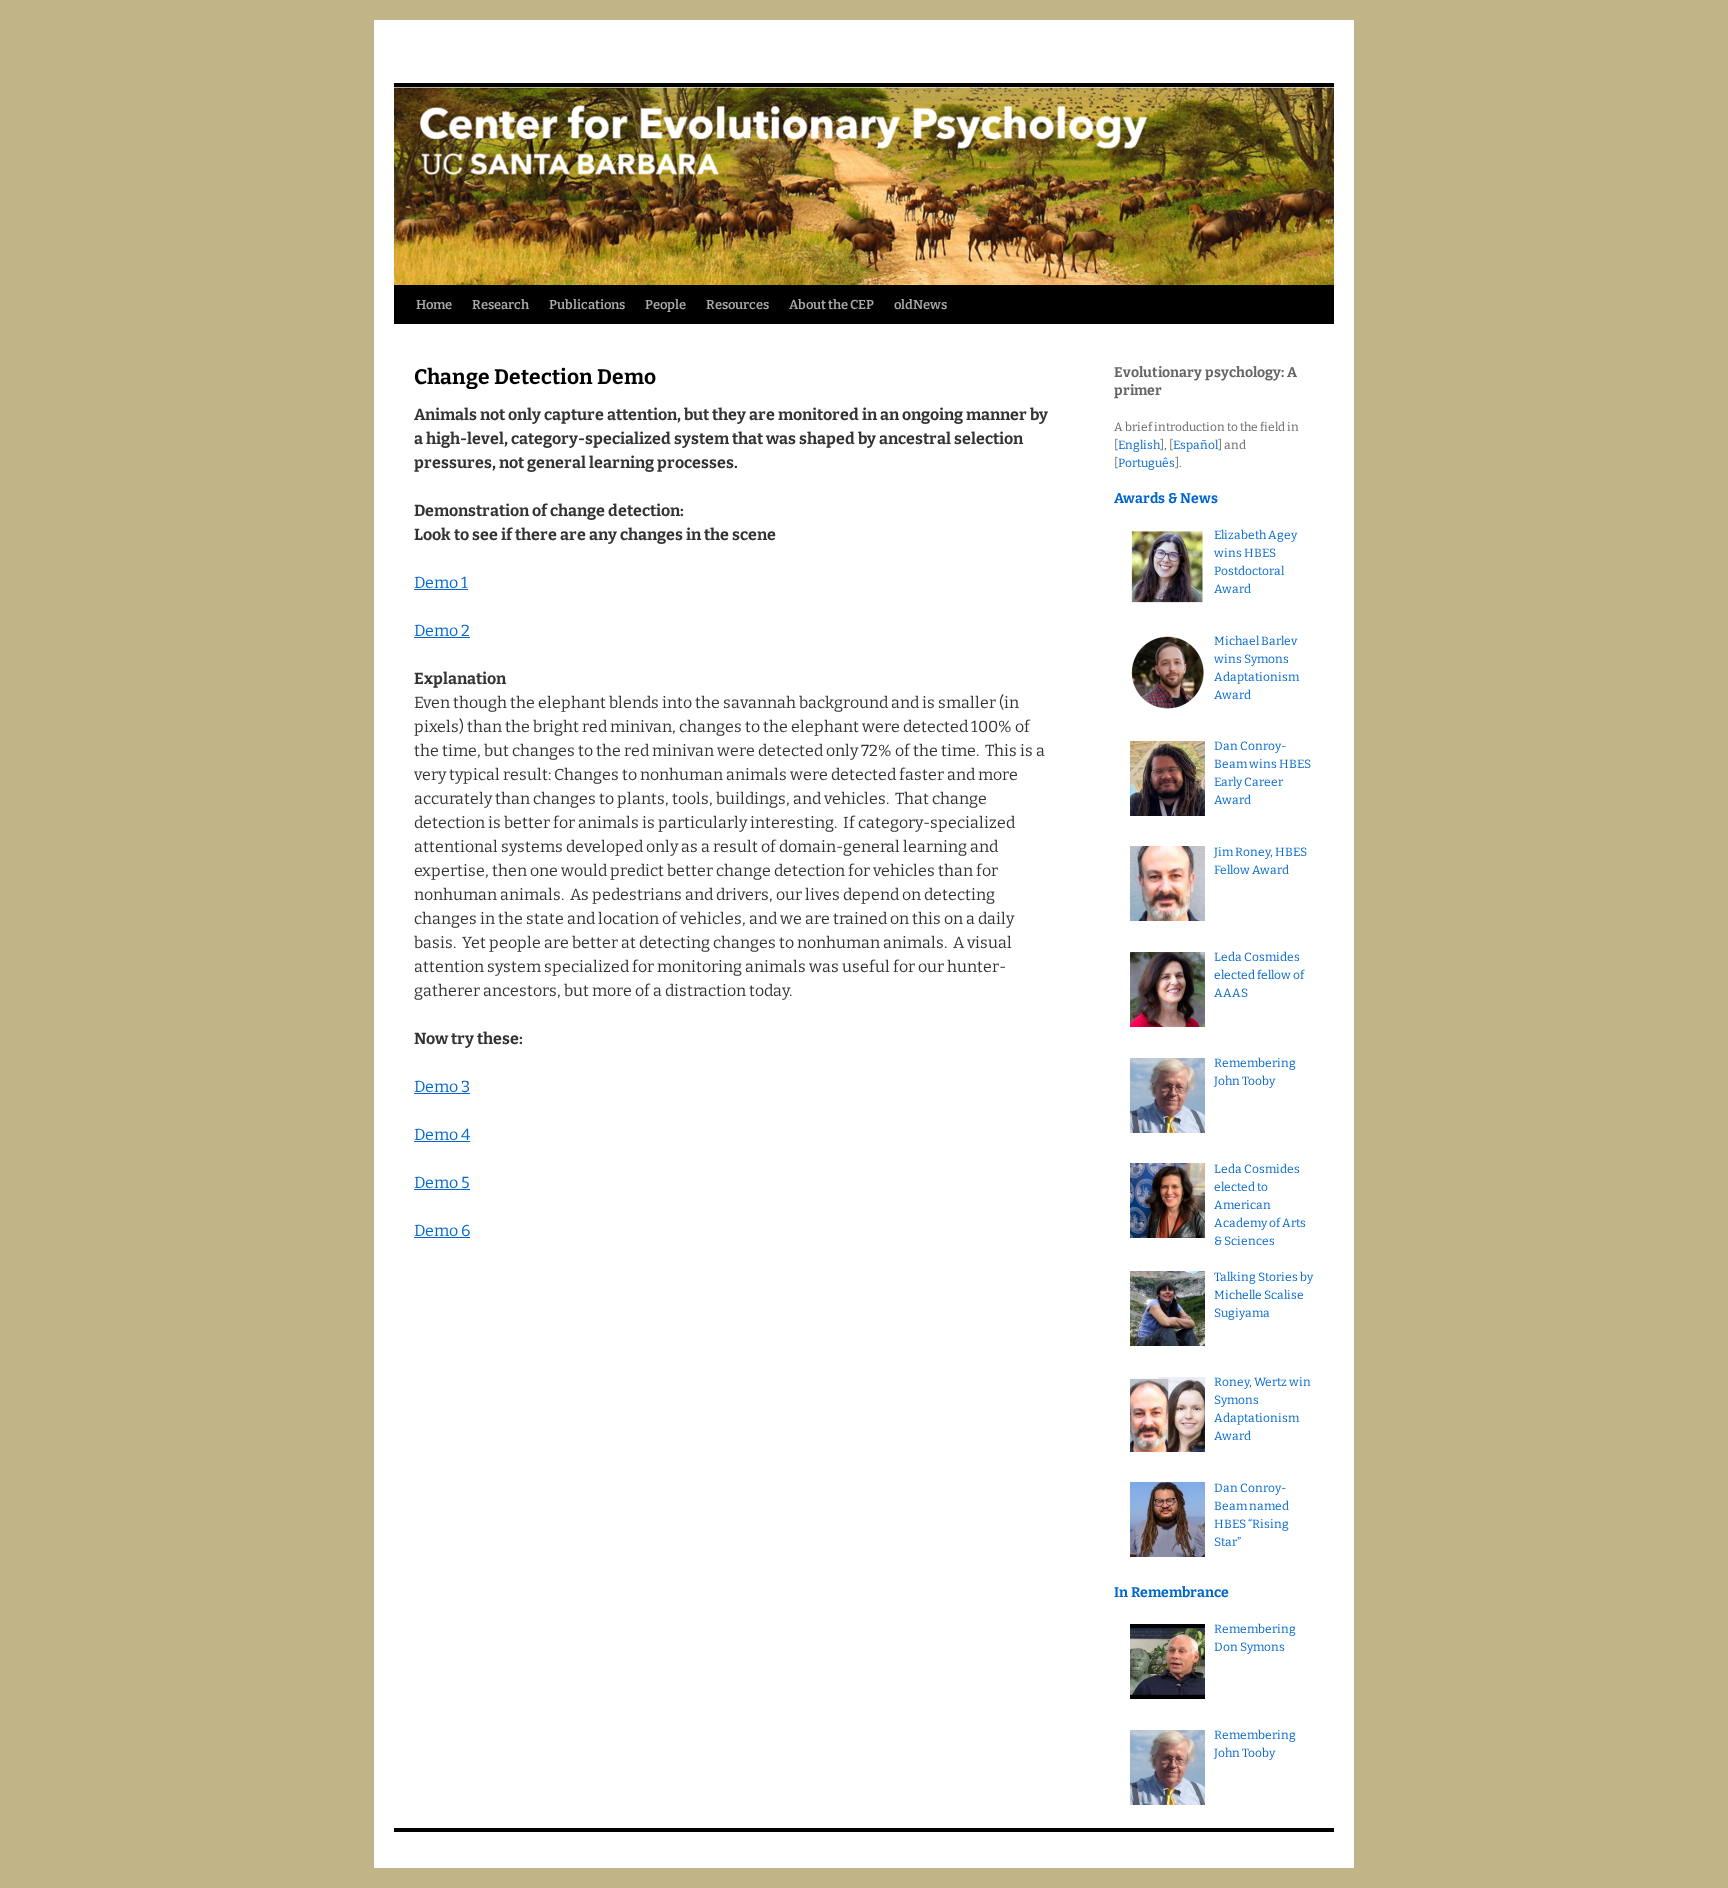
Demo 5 (442, 1182)
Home (434, 304)
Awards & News (1166, 498)
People (665, 304)
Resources (737, 304)
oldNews (920, 304)
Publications (587, 304)
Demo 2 (442, 630)
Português (1146, 463)
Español (1195, 445)
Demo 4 (442, 1134)
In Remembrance (1171, 1592)
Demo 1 (441, 582)
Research (500, 304)
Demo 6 (442, 1230)
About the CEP (831, 304)
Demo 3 (442, 1086)
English (1139, 445)
